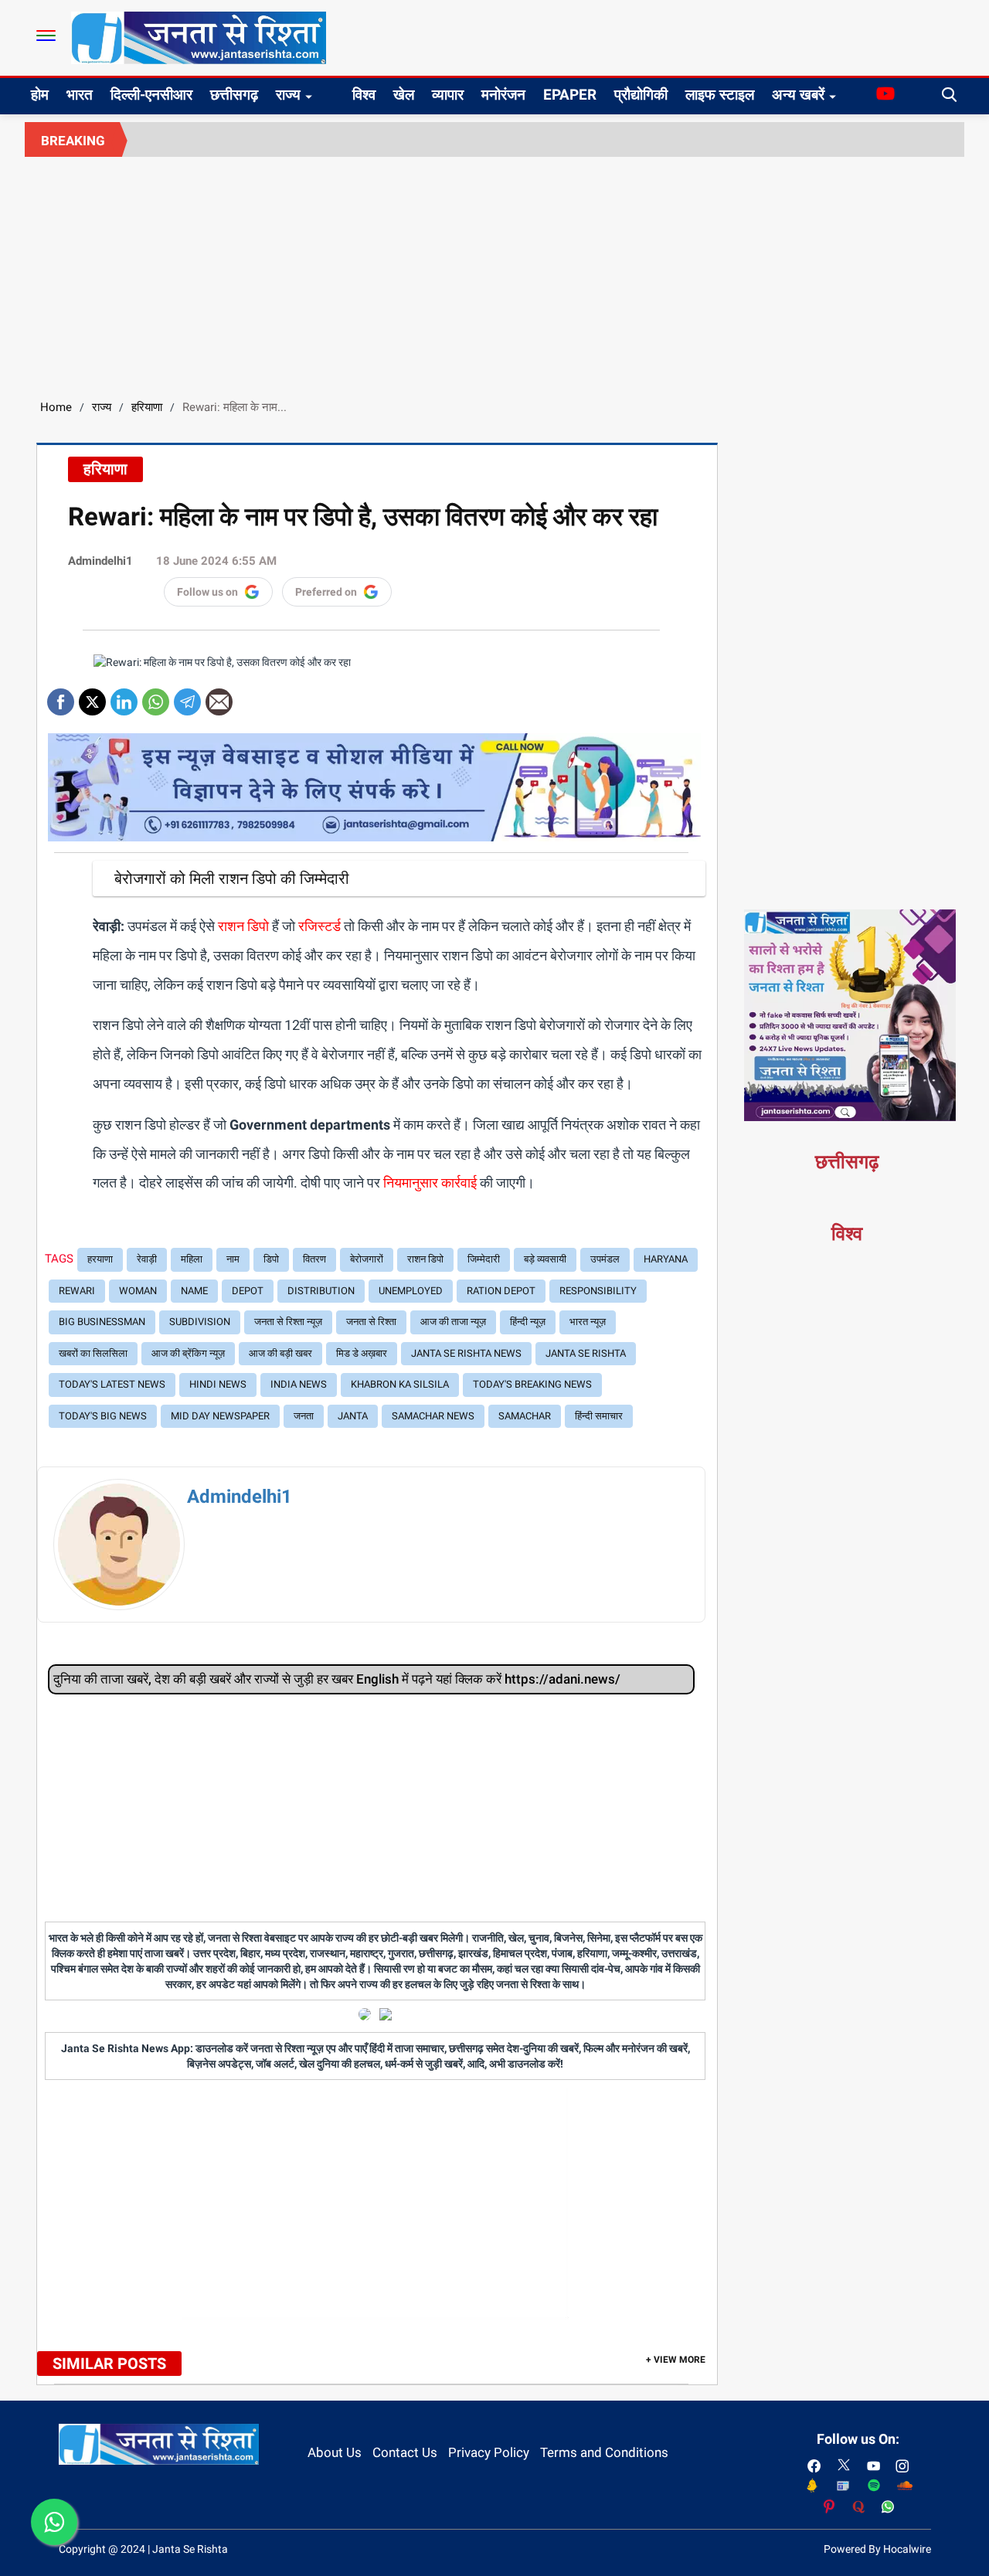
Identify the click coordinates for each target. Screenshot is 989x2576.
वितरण (314, 1259)
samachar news (433, 1416)
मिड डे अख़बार (362, 1353)
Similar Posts (109, 2364)
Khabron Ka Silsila (400, 1384)
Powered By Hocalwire (877, 2549)
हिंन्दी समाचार (599, 1416)
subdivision (200, 1322)
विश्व (364, 95)
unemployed (411, 1291)
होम (40, 95)
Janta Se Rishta (586, 1353)
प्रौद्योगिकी (641, 95)
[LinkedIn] (124, 697)
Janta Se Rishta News (466, 1353)
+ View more (676, 2360)
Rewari (77, 1291)
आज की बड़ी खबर (280, 1353)
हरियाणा (147, 407)
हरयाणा (100, 1259)
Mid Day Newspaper (220, 1416)
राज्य (288, 95)
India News (299, 1384)
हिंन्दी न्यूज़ (528, 1322)
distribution (321, 1291)
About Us (335, 2452)
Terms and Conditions (604, 2452)
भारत (80, 95)
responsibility (598, 1291)
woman (138, 1291)
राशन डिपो (425, 1259)
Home (56, 407)
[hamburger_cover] (46, 36)
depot (248, 1291)
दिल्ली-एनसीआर (151, 95)
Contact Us (405, 2452)
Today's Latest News (112, 1384)
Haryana (666, 1259)
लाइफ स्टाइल (720, 95)
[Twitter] (92, 697)
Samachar (525, 1416)
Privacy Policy (489, 2452)
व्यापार (448, 95)
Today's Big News (103, 1416)
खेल (404, 95)
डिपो (271, 1259)
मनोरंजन (503, 95)
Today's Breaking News (532, 1384)
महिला (192, 1259)
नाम (233, 1259)
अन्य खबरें (798, 95)
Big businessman (102, 1322)
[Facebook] (61, 697)
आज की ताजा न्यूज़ (453, 1322)
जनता (304, 1416)
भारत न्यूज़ (588, 1322)
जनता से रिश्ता (371, 1322)
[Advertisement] (494, 273)
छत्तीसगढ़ (234, 95)
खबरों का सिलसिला (93, 1353)
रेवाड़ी (147, 1259)
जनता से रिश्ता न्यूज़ (288, 1322)
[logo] (199, 37)
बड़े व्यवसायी (545, 1259)
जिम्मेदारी (484, 1259)
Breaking (73, 141)
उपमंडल (605, 1259)
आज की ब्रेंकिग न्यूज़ (188, 1353)
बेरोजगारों (367, 1259)
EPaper (570, 95)
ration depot (501, 1291)
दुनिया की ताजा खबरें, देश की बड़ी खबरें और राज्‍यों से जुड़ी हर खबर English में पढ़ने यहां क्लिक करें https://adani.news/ (337, 1679)
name (194, 1291)
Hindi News (218, 1384)
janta (353, 1416)
